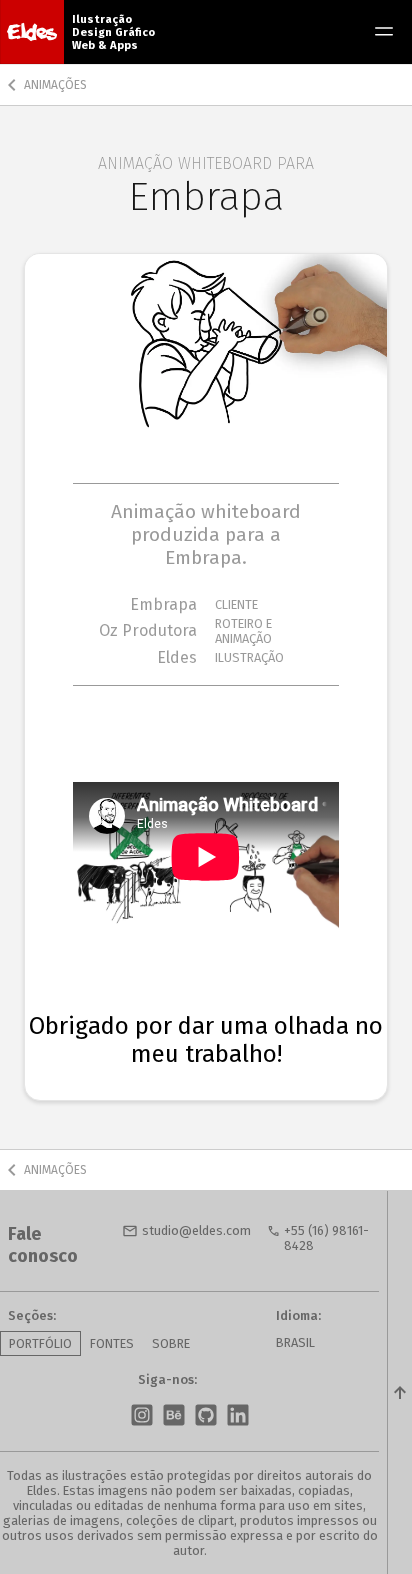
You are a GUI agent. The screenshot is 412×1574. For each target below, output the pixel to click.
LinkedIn (238, 1415)
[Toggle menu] (384, 32)
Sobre (171, 1343)
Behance (174, 1415)
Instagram (142, 1415)
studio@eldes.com (196, 1230)
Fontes (112, 1343)
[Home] (32, 32)
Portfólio (40, 1343)
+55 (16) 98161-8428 (326, 1238)
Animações (55, 85)
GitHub (206, 1415)
